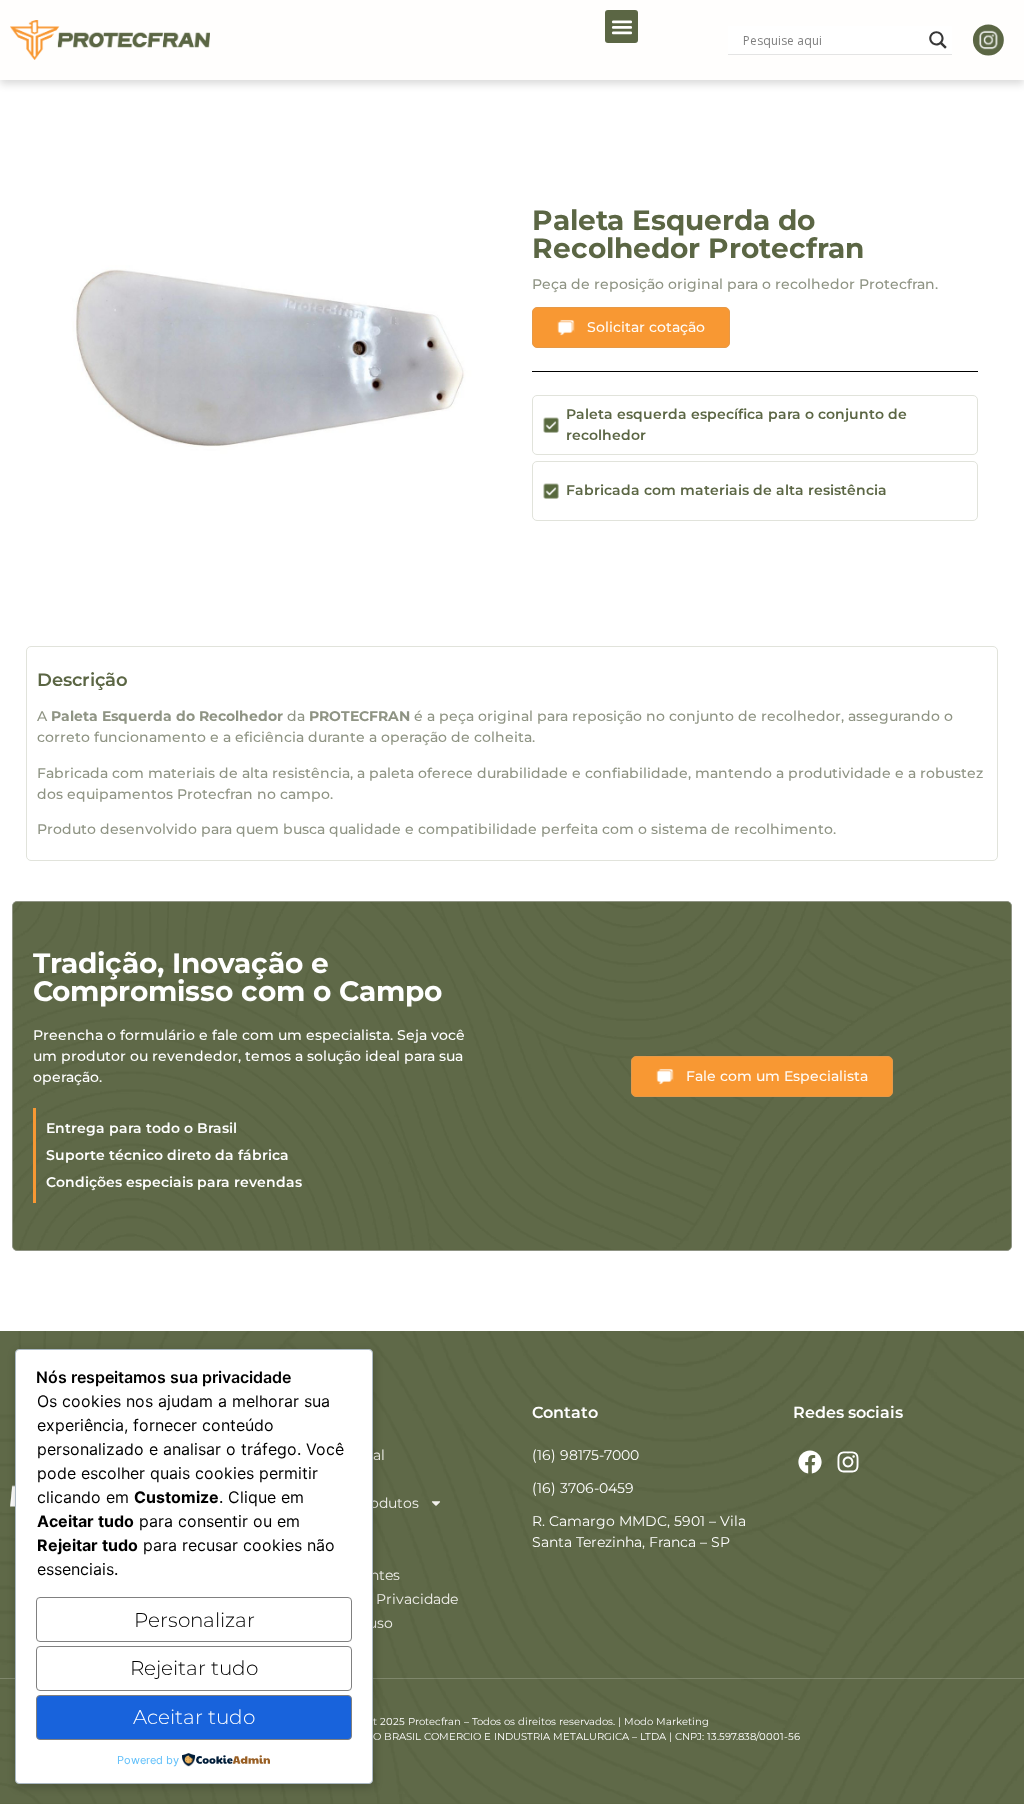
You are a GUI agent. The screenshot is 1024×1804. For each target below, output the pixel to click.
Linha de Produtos (355, 1503)
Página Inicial (338, 1455)
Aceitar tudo (194, 1717)
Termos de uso (342, 1623)
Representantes (345, 1575)
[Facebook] (810, 1462)
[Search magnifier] (938, 40)
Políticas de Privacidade (374, 1599)
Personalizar (194, 1620)
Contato (319, 1527)
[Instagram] (849, 1462)
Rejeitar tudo (194, 1668)
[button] (621, 26)
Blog (308, 1551)
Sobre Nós (327, 1479)
